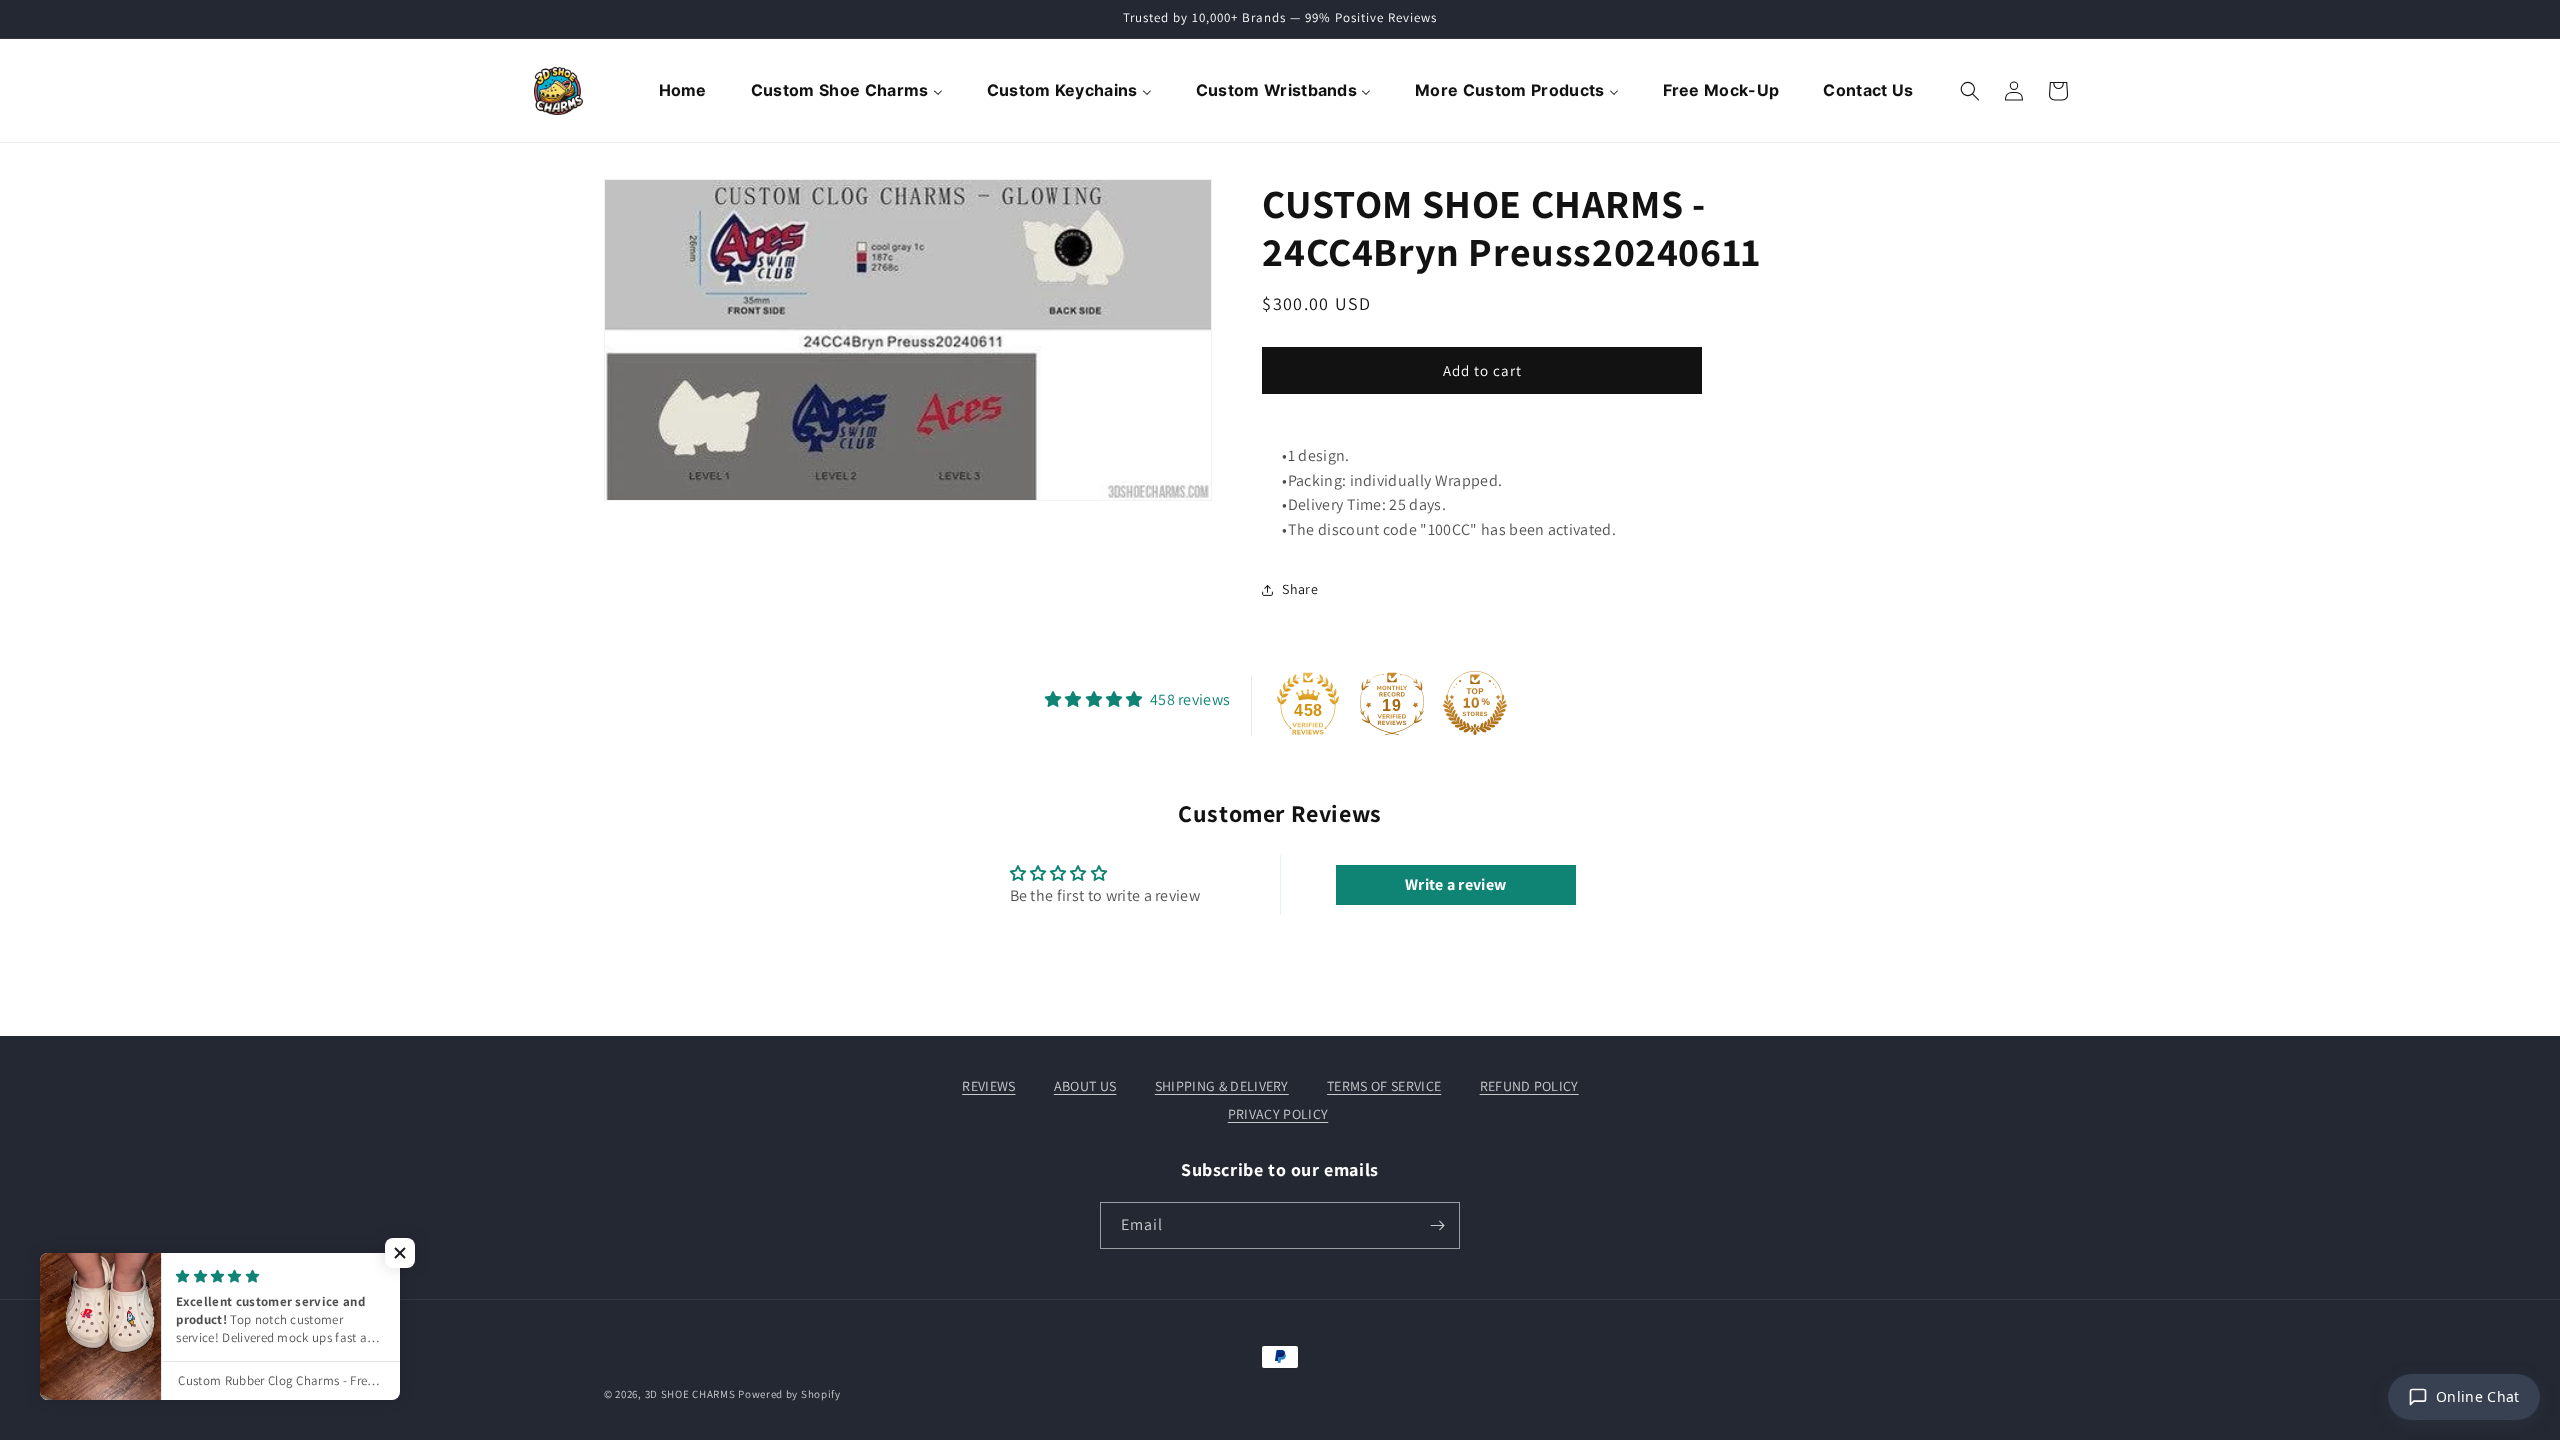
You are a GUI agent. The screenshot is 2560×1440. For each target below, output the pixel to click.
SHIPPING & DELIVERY (1222, 1086)
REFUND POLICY (1529, 1086)
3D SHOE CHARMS (690, 1394)
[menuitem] (685, 91)
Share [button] (1300, 589)
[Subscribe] (1437, 1225)
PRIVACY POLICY (1278, 1114)
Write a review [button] (1455, 884)
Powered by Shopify (789, 1394)
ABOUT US (1085, 1086)
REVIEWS (988, 1086)
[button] (1970, 91)
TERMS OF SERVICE (1384, 1086)
